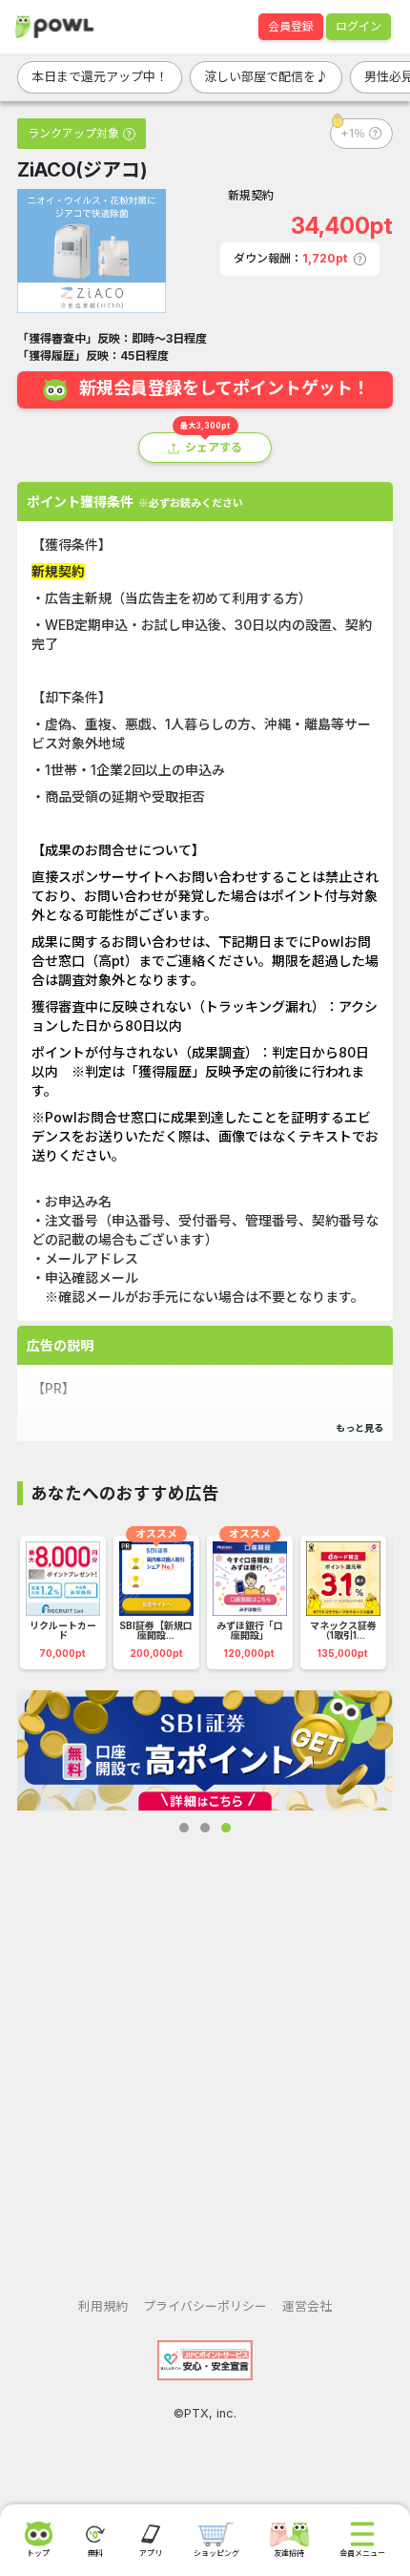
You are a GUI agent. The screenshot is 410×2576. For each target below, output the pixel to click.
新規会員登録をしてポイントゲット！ (225, 389)
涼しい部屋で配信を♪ (266, 76)
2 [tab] (205, 1828)
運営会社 (307, 2306)
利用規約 (103, 2306)
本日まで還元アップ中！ (100, 76)
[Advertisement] (205, 2050)
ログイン (359, 26)
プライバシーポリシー (205, 2306)
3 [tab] (226, 1828)
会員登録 (291, 26)
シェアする (214, 447)
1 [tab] (184, 1828)
